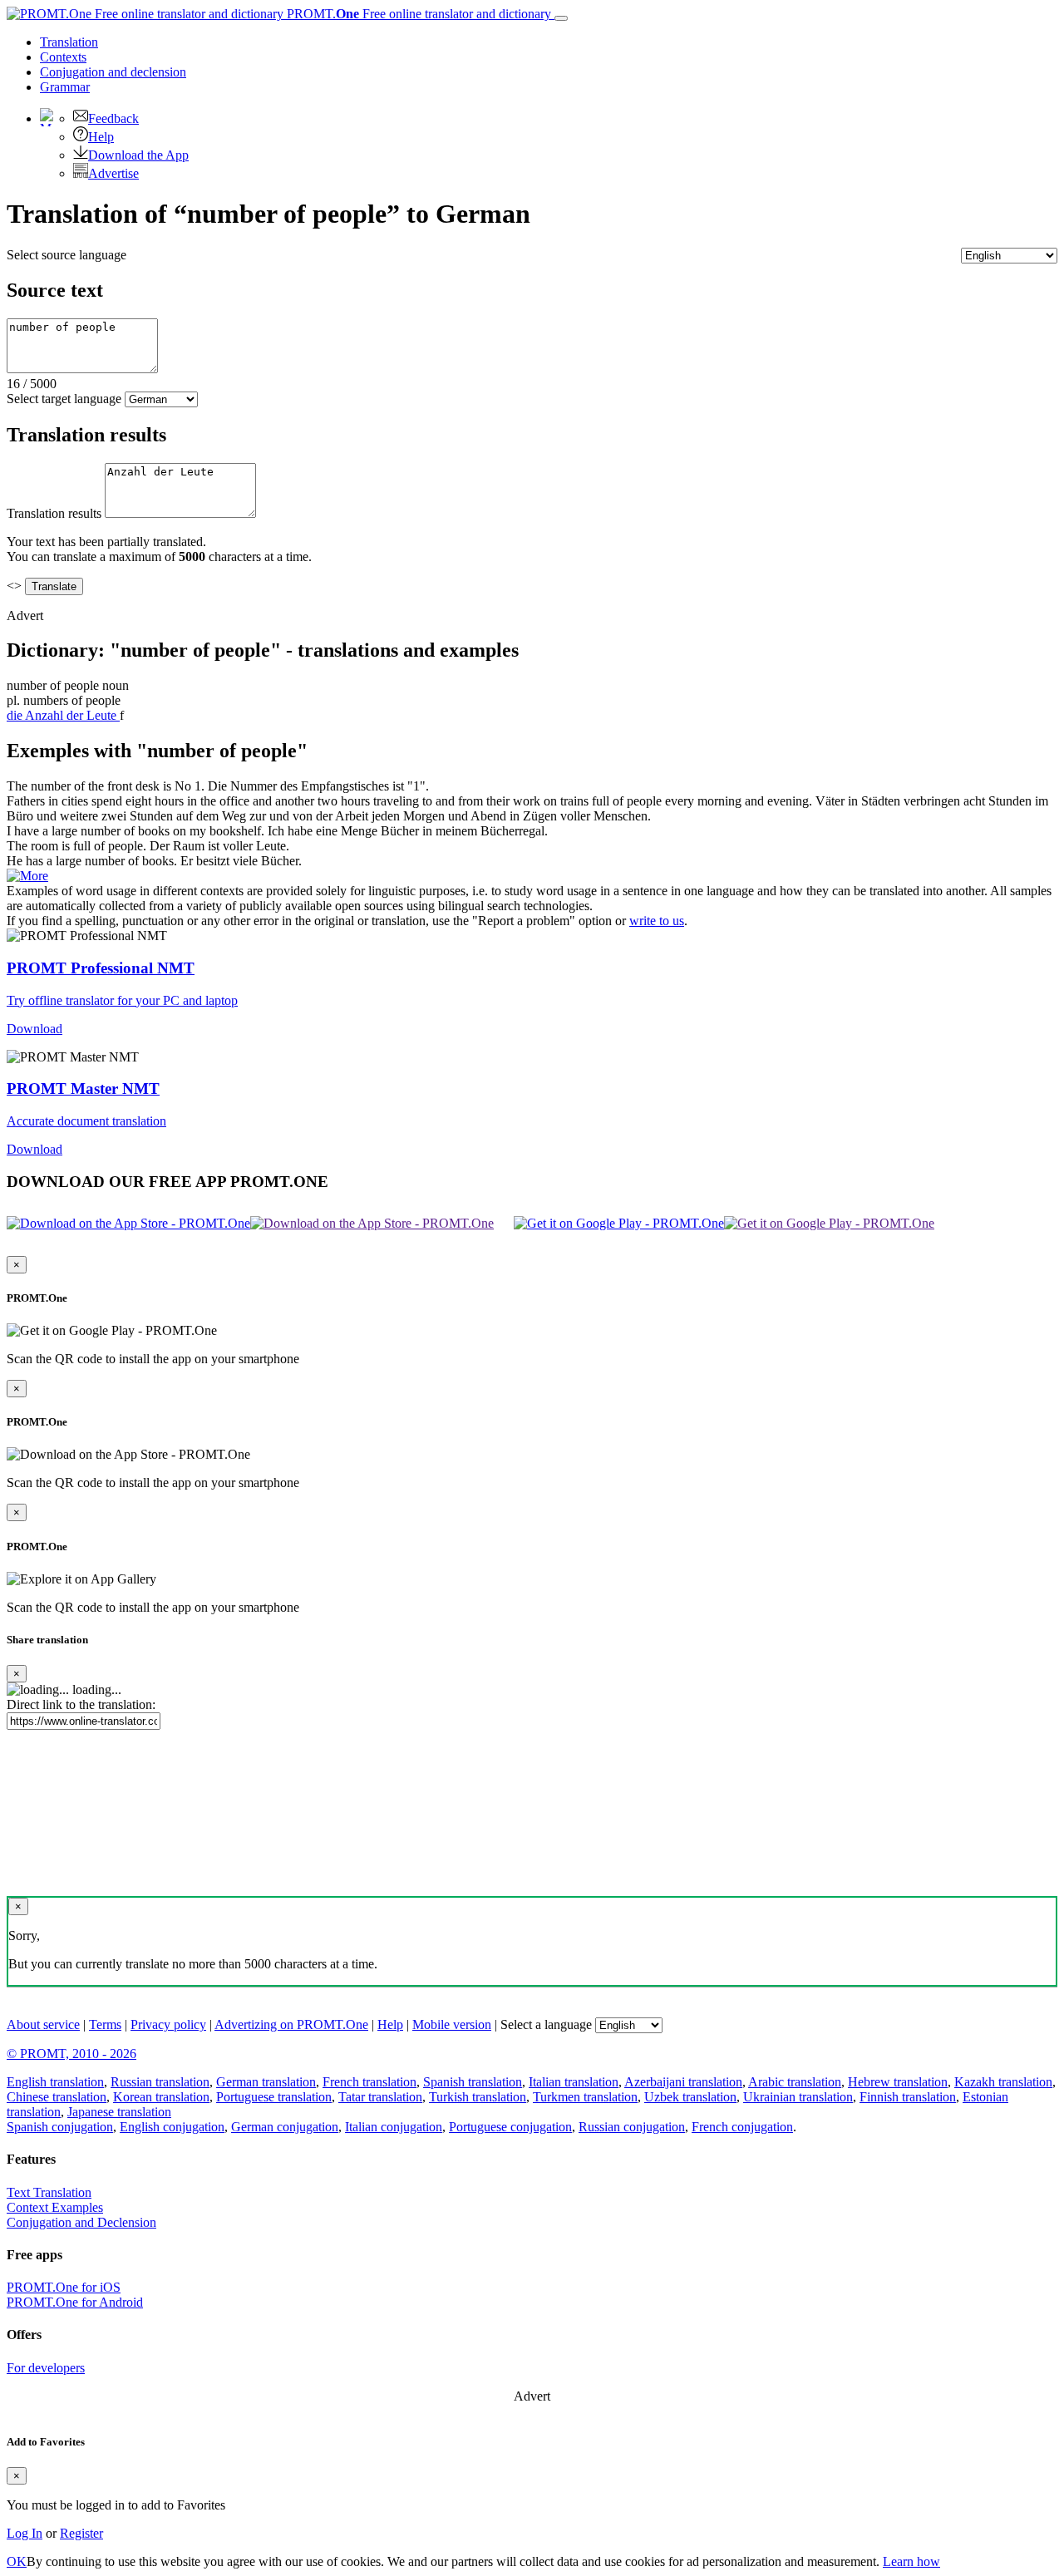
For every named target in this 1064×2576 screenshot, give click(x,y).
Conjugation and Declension (81, 2222)
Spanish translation (473, 2082)
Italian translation (574, 2082)
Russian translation (160, 2082)
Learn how (911, 2561)
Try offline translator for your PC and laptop (122, 1000)
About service (43, 2024)
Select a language (546, 2024)
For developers (46, 2368)
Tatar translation (380, 2097)
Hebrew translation (898, 2082)
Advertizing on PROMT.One (291, 2024)
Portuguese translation (274, 2097)
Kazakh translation (1003, 2082)
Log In (25, 2533)
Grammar (65, 87)
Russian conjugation (632, 2127)
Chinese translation (57, 2097)
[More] (27, 876)
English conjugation (172, 2127)
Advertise (113, 173)
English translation (55, 2082)
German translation (266, 2082)
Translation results (54, 513)
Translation (69, 42)
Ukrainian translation (798, 2097)
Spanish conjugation (60, 2127)
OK (17, 2561)
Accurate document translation (86, 1121)
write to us (657, 921)
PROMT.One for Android (75, 2302)
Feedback (113, 118)
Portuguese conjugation (510, 2127)
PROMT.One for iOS (64, 2287)
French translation (369, 2082)
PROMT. (417, 14)
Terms (105, 2024)
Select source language (66, 255)
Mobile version (452, 2024)
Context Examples (55, 2207)
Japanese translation (119, 2112)
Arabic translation (795, 2082)
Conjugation (113, 72)
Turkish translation (478, 2097)
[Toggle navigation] (561, 18)
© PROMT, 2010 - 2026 (71, 2054)
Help (101, 137)
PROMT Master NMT (83, 1089)
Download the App (138, 155)
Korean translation (161, 2097)
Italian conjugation (394, 2127)
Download (34, 1029)
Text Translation (49, 2192)
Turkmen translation (585, 2097)
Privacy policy (168, 2024)
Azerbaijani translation (683, 2082)
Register (81, 2533)
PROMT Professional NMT (101, 968)
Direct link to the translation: (81, 1704)
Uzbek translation (690, 2097)
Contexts (63, 57)
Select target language (64, 399)
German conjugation (285, 2127)
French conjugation (742, 2127)
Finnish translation (908, 2097)
